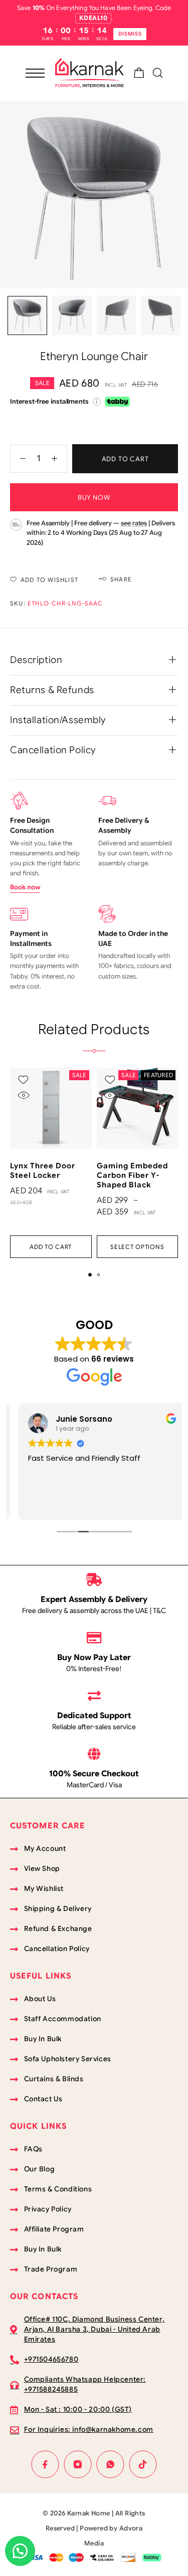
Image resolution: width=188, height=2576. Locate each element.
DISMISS (130, 34)
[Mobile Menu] (35, 73)
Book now (25, 887)
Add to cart (125, 459)
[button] (51, 1247)
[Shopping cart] (139, 75)
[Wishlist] (23, 1080)
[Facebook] (45, 2465)
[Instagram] (78, 2465)
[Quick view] (23, 1095)
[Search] (158, 73)
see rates (134, 523)
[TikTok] (143, 2465)
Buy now (94, 498)
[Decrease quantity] (18, 459)
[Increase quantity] (59, 459)
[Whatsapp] (111, 2465)
